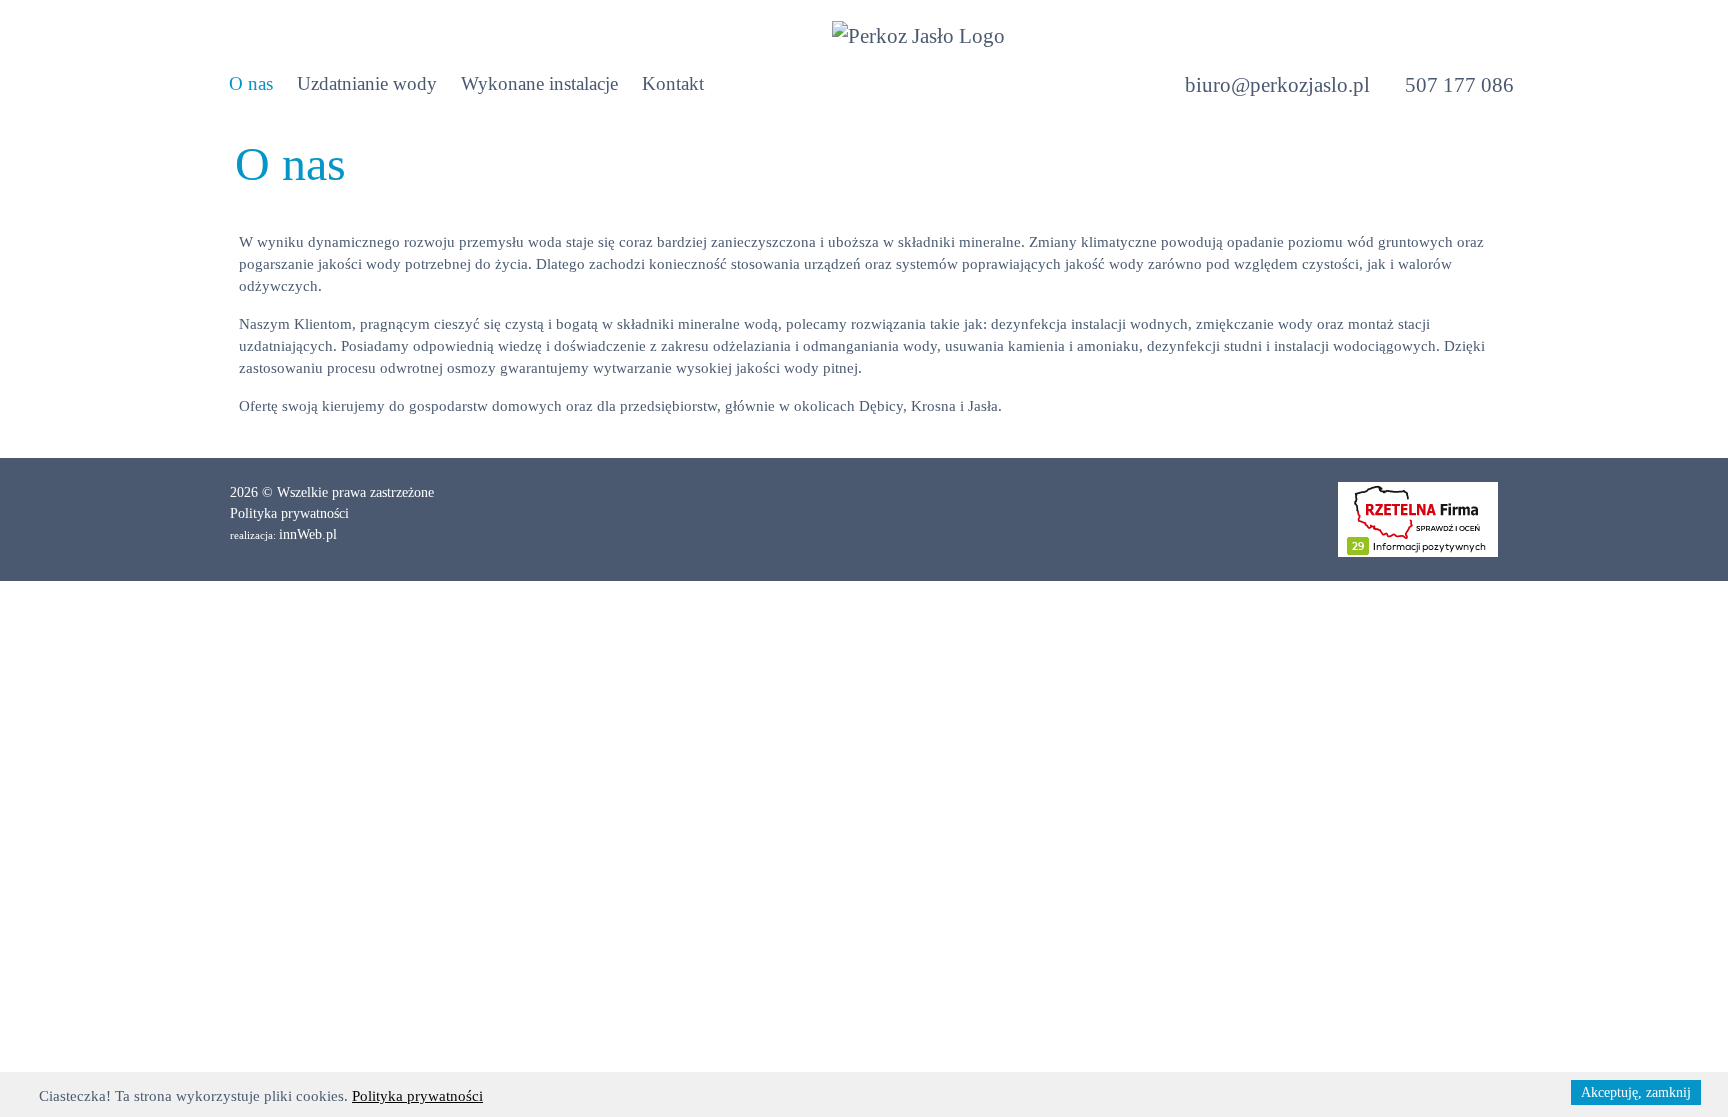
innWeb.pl (308, 534)
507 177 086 (1459, 85)
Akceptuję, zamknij (1636, 1092)
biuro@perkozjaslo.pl (1280, 85)
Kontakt (673, 83)
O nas (251, 83)
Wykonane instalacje (539, 83)
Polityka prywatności (289, 513)
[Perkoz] (918, 35)
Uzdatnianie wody (367, 83)
